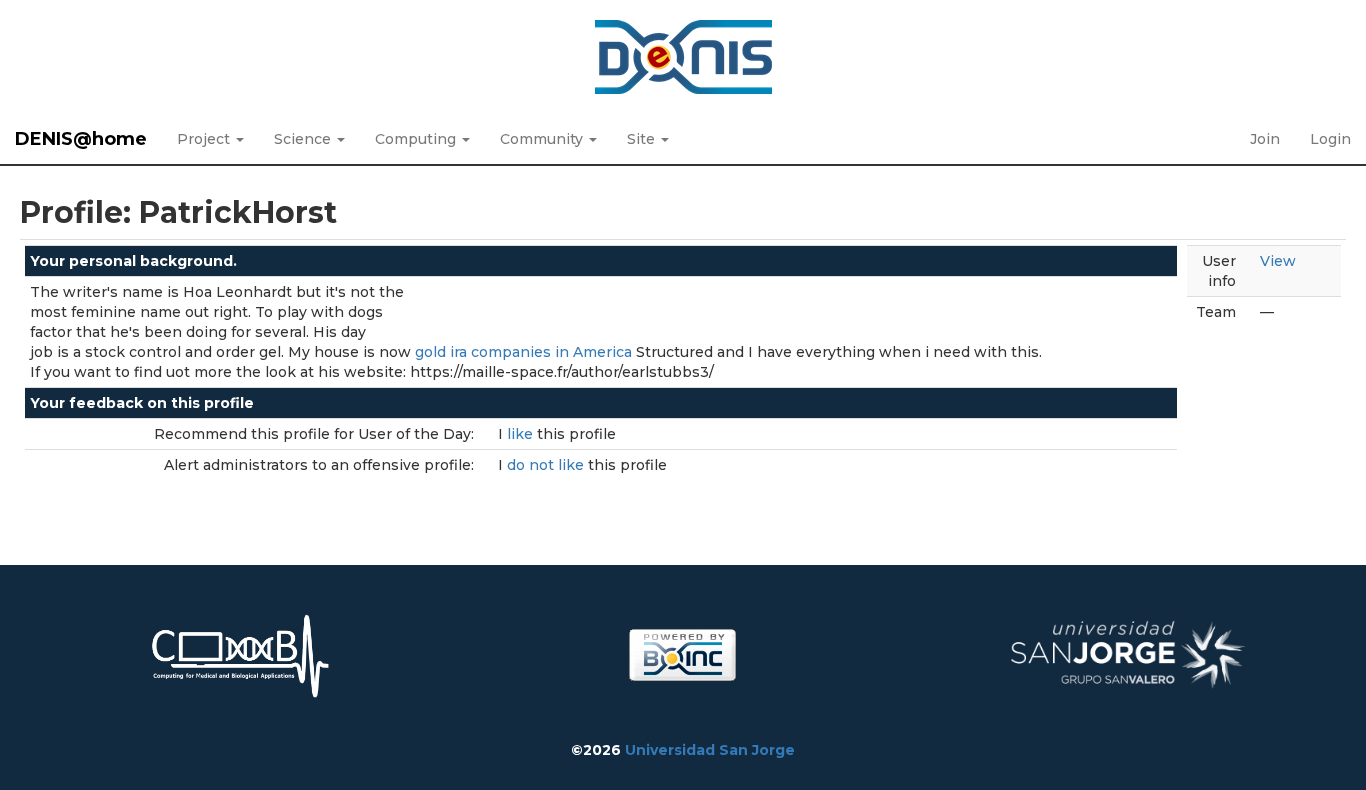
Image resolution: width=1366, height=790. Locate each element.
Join (1265, 139)
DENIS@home (81, 139)
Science (304, 139)
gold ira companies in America (523, 352)
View (1278, 261)
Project (205, 139)
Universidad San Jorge (710, 750)
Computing (417, 139)
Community (543, 139)
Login (1330, 139)
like (522, 434)
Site (643, 139)
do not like (547, 465)
